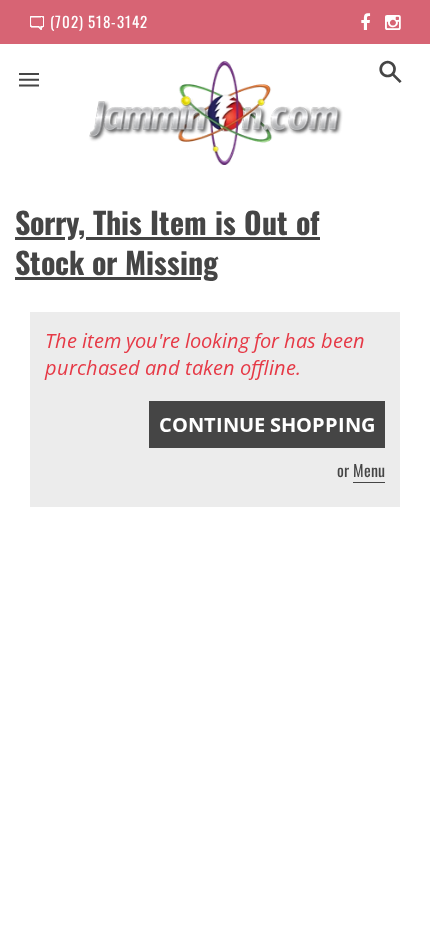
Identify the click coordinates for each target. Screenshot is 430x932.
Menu (369, 470)
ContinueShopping (267, 424)
